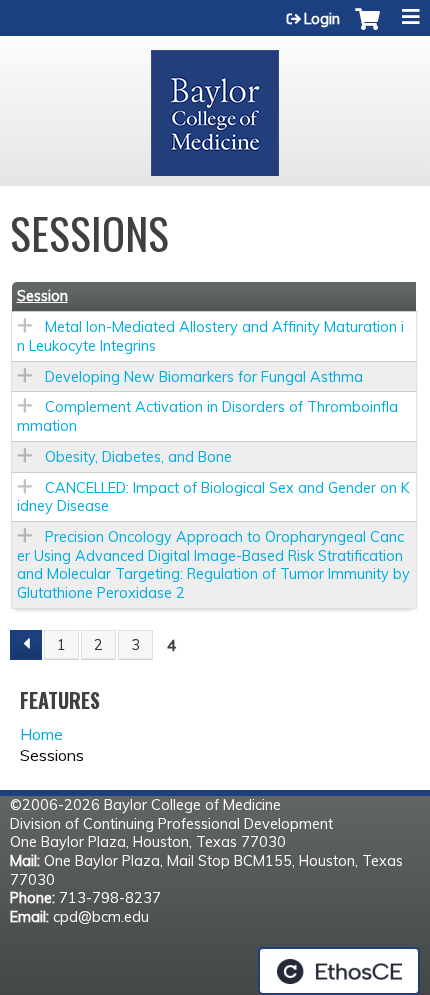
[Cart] (367, 29)
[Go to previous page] (26, 645)
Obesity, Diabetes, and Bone (138, 457)
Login (322, 19)
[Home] (215, 106)
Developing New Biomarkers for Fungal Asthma (204, 377)
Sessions (52, 755)
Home (41, 734)
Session (42, 296)
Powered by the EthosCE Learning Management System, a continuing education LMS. (339, 971)
